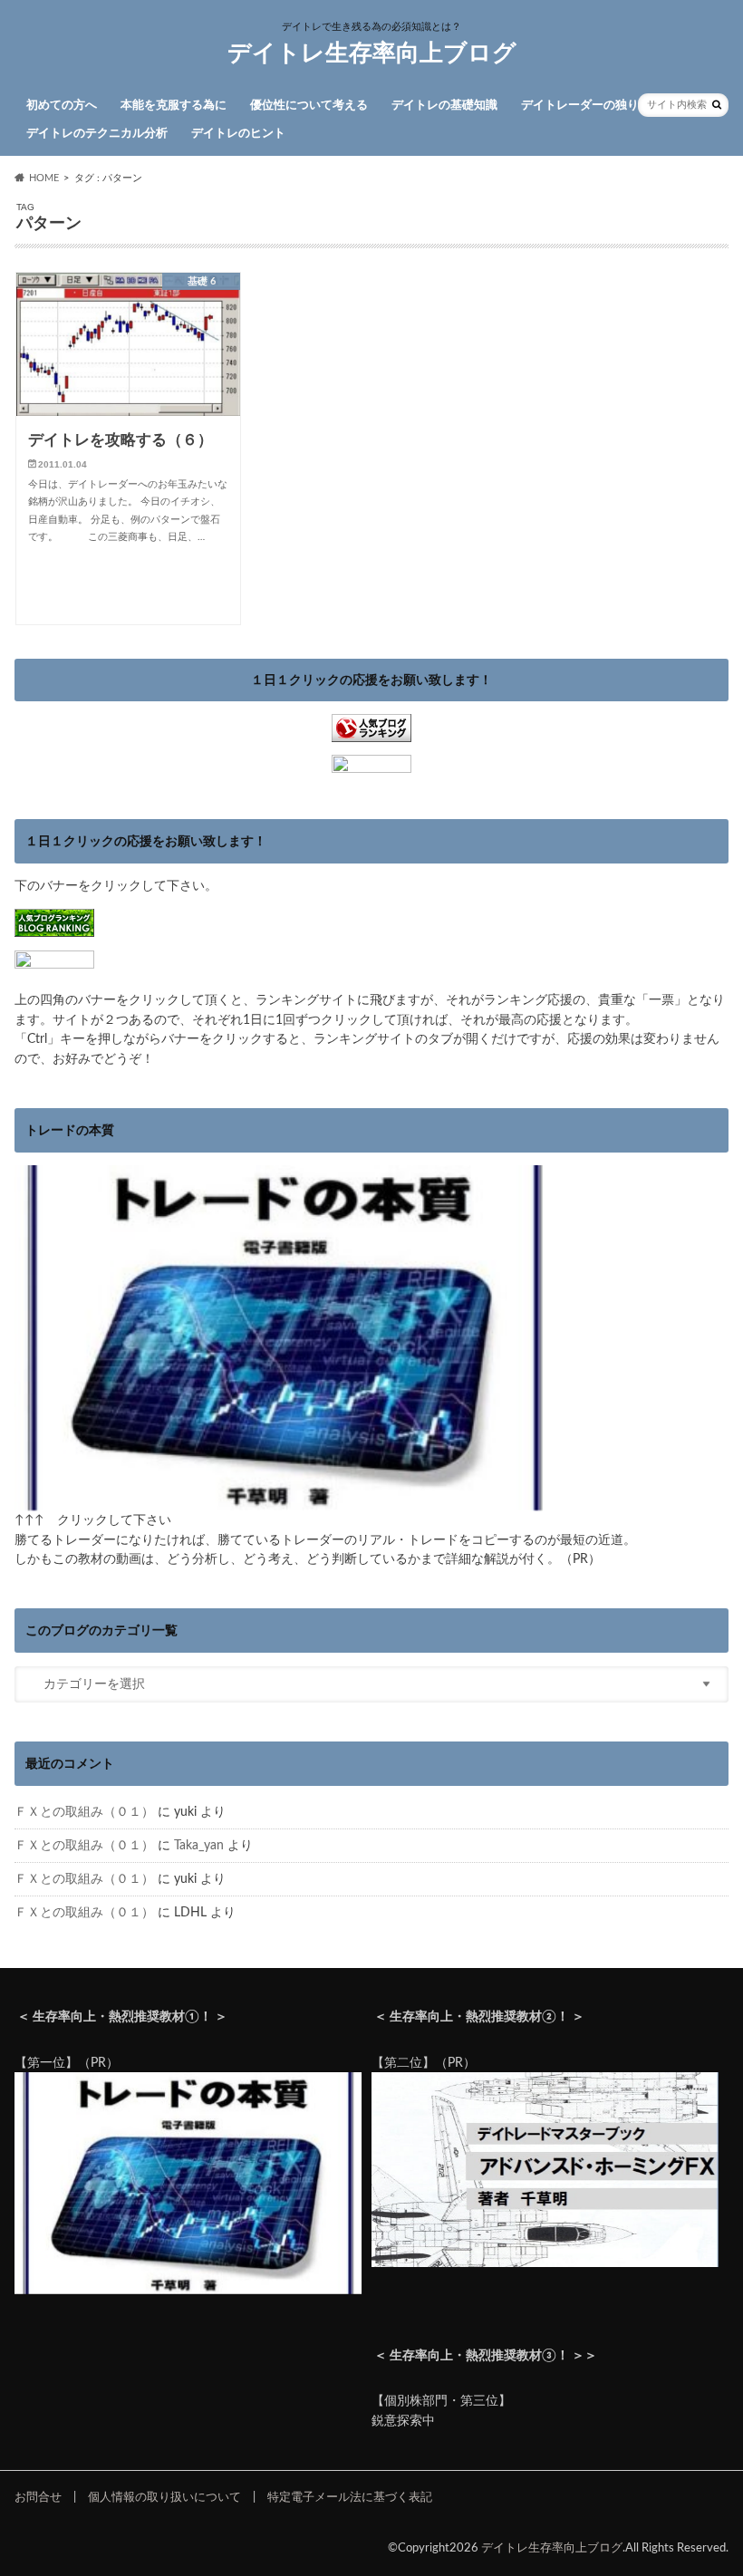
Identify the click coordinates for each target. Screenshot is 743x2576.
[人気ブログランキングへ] (371, 733)
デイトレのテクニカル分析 (97, 134)
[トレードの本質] (285, 1501)
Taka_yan (199, 1845)
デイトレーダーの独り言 (586, 106)
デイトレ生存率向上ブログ (372, 53)
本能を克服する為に (174, 106)
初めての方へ (62, 106)
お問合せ (38, 2497)
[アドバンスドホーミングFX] (545, 2258)
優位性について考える (309, 106)
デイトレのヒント (238, 134)
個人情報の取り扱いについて (164, 2497)
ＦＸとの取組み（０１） (84, 1812)
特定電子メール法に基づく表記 (350, 2497)
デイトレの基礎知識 (444, 106)
